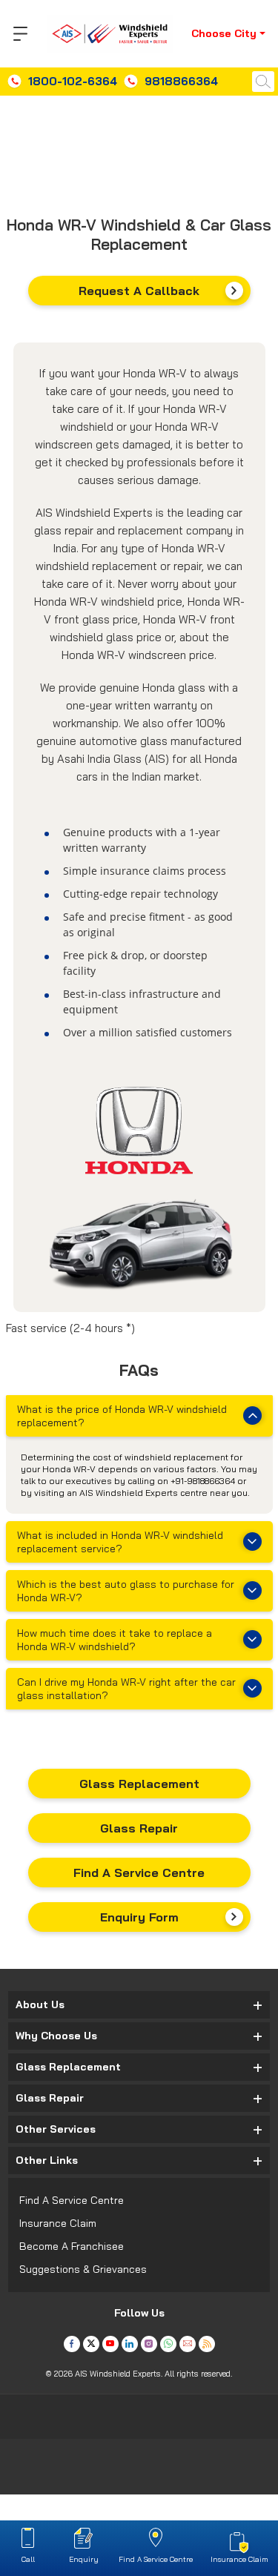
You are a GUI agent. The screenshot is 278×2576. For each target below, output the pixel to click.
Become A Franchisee (72, 2246)
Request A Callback (139, 291)
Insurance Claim (58, 2223)
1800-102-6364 (73, 81)
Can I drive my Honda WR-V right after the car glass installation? (126, 1689)
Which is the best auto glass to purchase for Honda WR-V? (126, 1591)
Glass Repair (139, 1828)
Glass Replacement (139, 1784)
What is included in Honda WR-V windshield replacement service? (120, 1542)
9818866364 (181, 81)
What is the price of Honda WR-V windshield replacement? (122, 1416)
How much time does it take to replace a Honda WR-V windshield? (115, 1640)
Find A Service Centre (139, 1873)
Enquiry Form (139, 1917)
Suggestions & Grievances (83, 2269)
